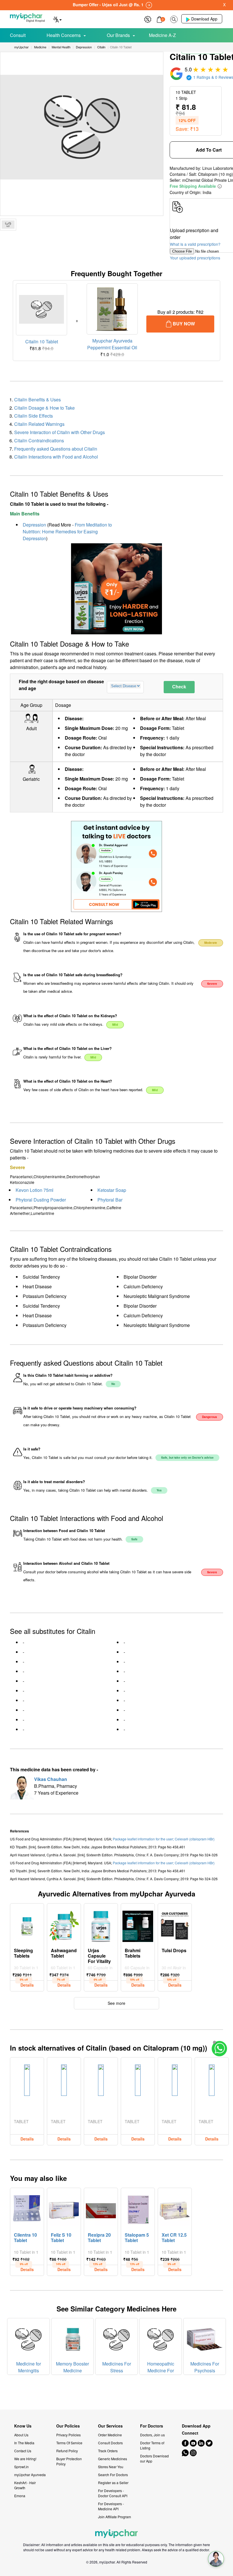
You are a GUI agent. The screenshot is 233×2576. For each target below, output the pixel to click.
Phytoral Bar (110, 1200)
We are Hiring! (25, 2459)
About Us (21, 2435)
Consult (18, 35)
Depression (34, 525)
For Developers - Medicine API (111, 2506)
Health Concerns (64, 35)
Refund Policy (67, 2451)
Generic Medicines (113, 2459)
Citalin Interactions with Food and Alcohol (56, 457)
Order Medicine (110, 2435)
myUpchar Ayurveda (30, 2475)
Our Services (110, 2426)
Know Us (23, 2426)
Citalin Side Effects (34, 416)
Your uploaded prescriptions (195, 258)
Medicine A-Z (162, 35)
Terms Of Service (69, 2443)
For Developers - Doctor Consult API (113, 2493)
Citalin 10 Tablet (42, 341)
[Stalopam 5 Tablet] (138, 2209)
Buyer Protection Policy (69, 2461)
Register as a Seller (113, 2483)
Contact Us (23, 2451)
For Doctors (152, 2426)
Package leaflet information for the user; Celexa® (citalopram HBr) (164, 1839)
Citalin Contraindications (39, 440)
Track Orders (108, 2451)
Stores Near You (111, 2467)
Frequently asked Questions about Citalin (56, 449)
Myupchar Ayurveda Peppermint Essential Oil (112, 344)
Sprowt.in (21, 2467)
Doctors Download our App (154, 2458)
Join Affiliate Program (115, 2517)
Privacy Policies (68, 2435)
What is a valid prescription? (195, 244)
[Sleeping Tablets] (27, 1925)
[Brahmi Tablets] (138, 1925)
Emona (20, 2496)
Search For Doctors (113, 2475)
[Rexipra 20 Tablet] (101, 2209)
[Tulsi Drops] (175, 1925)
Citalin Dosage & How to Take (44, 408)
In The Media (24, 2443)
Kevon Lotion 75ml (35, 1190)
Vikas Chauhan (51, 1779)
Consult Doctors (110, 2443)
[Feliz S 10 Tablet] (64, 2209)
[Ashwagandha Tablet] (64, 1925)
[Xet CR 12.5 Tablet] (175, 2209)
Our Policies (68, 2426)
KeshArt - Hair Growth (25, 2485)
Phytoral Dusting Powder (41, 1200)
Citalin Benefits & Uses (38, 400)
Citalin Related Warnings (39, 424)
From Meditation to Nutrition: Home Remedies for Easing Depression (67, 531)
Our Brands (118, 35)
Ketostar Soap (112, 1190)
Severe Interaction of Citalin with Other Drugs (60, 432)
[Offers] (148, 19)
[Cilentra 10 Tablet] (27, 2209)
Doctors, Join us (152, 2435)
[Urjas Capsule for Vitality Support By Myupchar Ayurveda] (101, 1925)
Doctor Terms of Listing (152, 2445)
